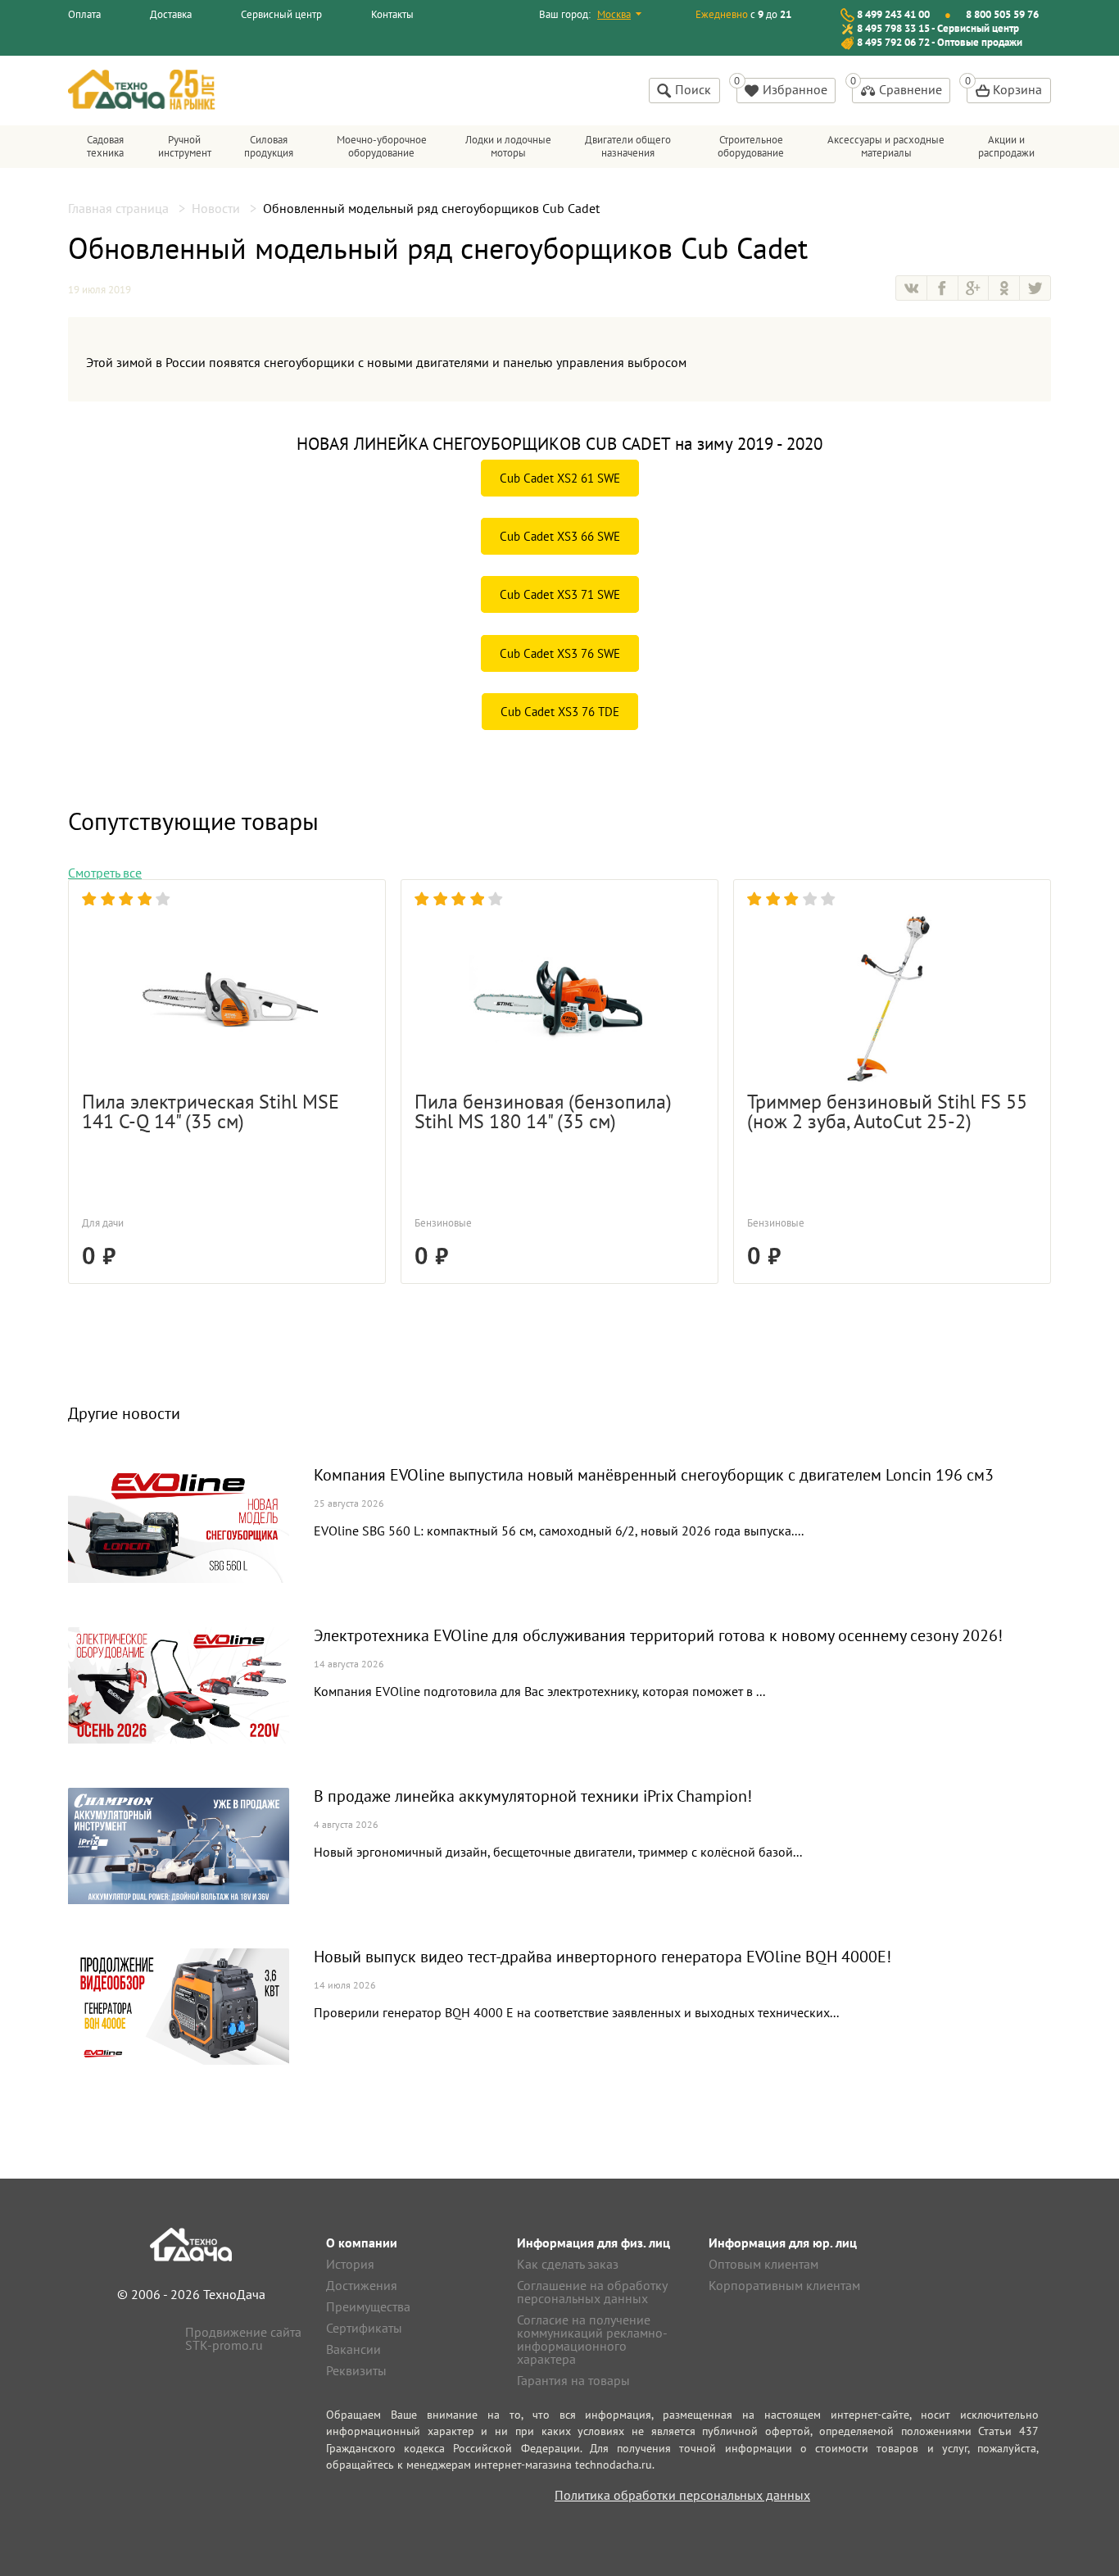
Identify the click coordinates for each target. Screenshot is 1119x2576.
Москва (614, 14)
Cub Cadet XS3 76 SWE (560, 653)
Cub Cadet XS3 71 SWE (560, 594)
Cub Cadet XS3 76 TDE (560, 712)
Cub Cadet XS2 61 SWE (560, 478)
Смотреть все (105, 873)
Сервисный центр (281, 14)
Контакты (392, 14)
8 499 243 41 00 (893, 14)
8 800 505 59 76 (1002, 14)
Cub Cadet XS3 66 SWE (560, 536)
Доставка (171, 14)
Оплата (84, 14)
